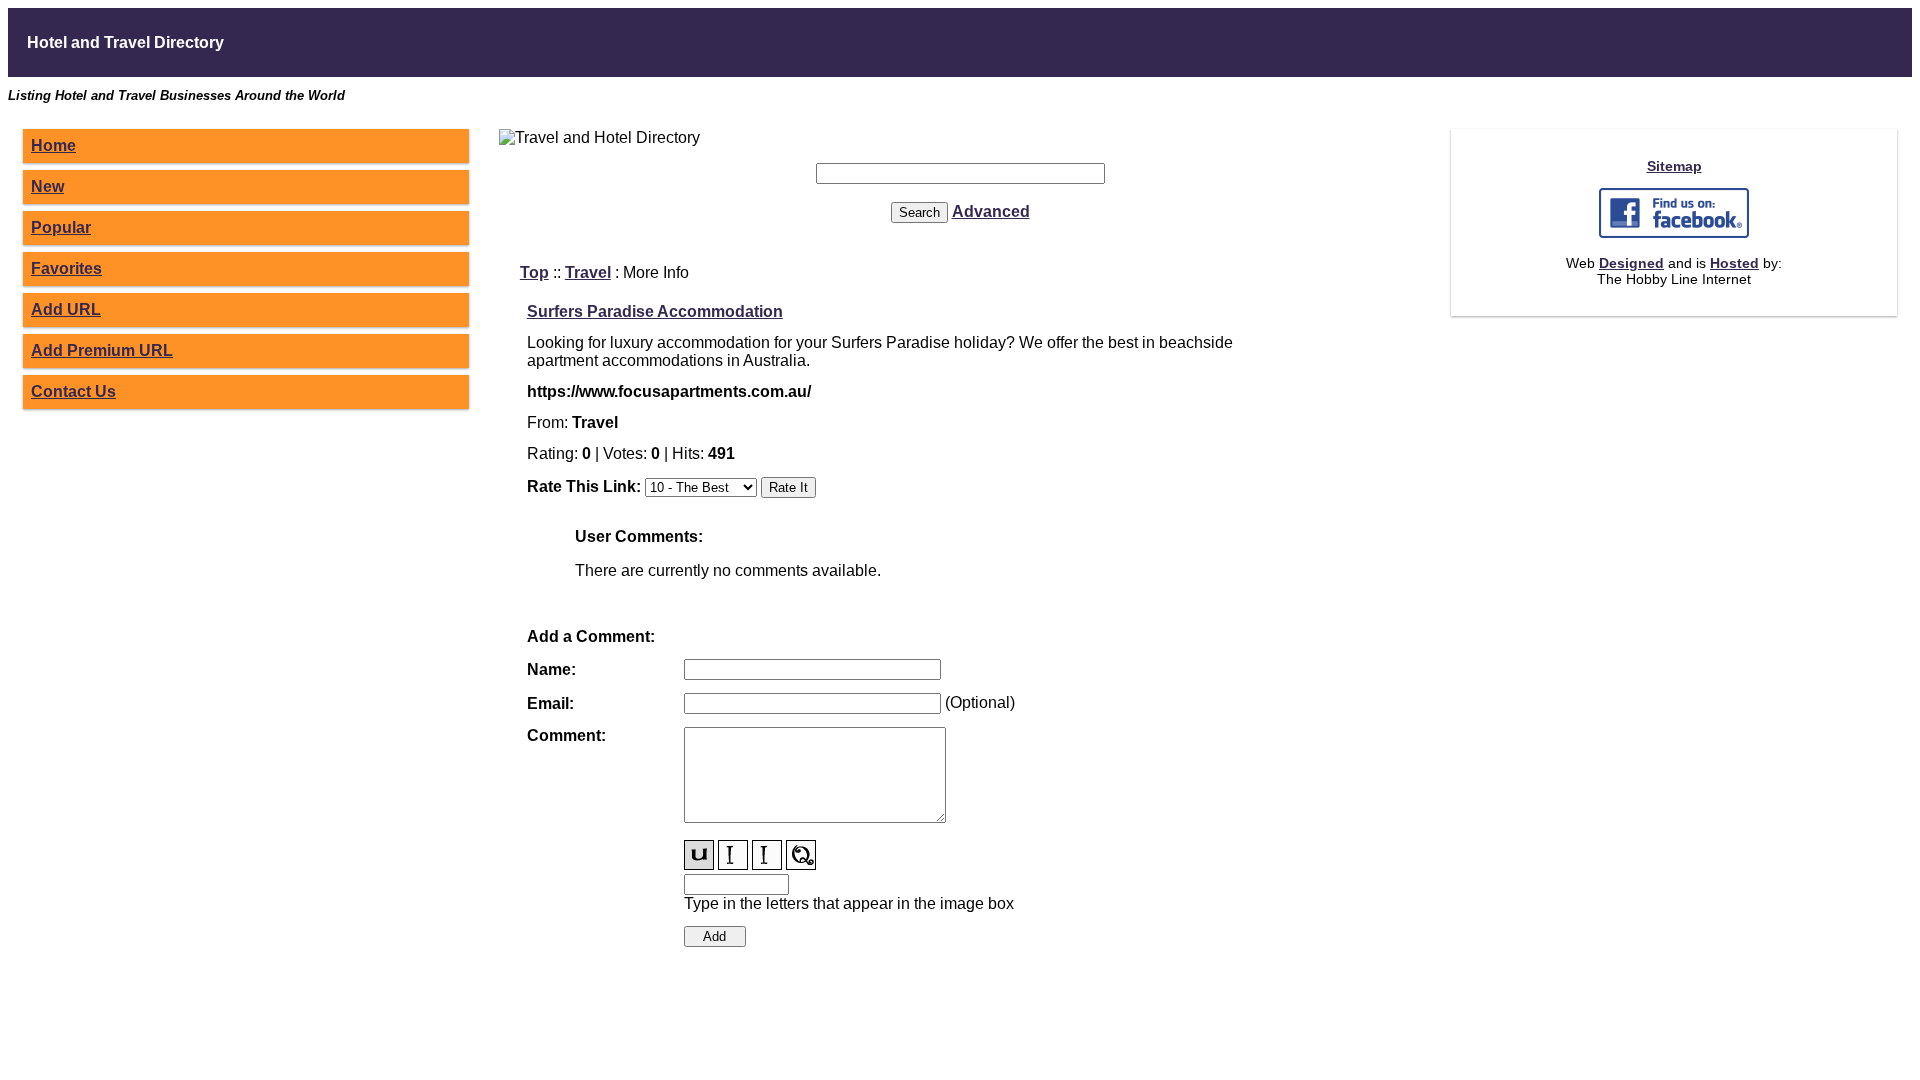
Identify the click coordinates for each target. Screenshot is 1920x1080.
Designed (1631, 263)
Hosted (1734, 263)
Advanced (991, 211)
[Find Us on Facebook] (1674, 233)
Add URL (66, 309)
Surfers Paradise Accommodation (655, 311)
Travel (588, 272)
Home (53, 145)
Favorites (66, 268)
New (47, 186)
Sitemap (1674, 166)
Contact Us (73, 391)
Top (534, 272)
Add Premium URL (102, 350)
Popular (61, 227)
